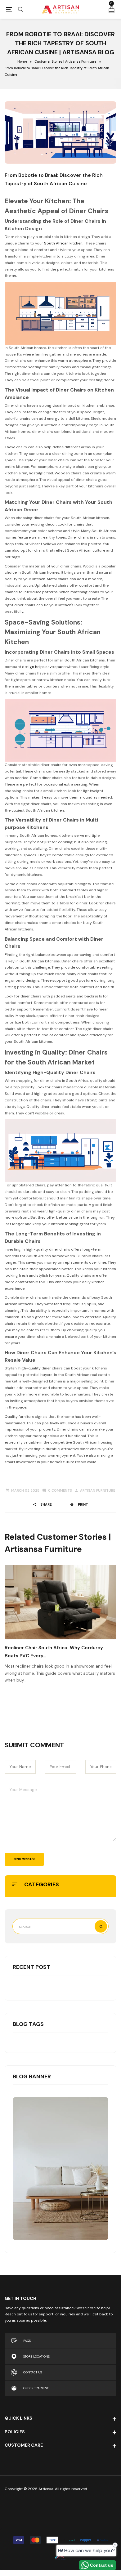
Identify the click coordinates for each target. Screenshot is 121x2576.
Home (22, 62)
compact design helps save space (35, 667)
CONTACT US (33, 2372)
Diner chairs (15, 237)
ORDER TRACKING (36, 2388)
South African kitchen (63, 243)
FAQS (27, 2341)
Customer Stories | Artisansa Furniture (65, 62)
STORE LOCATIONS (36, 2356)
